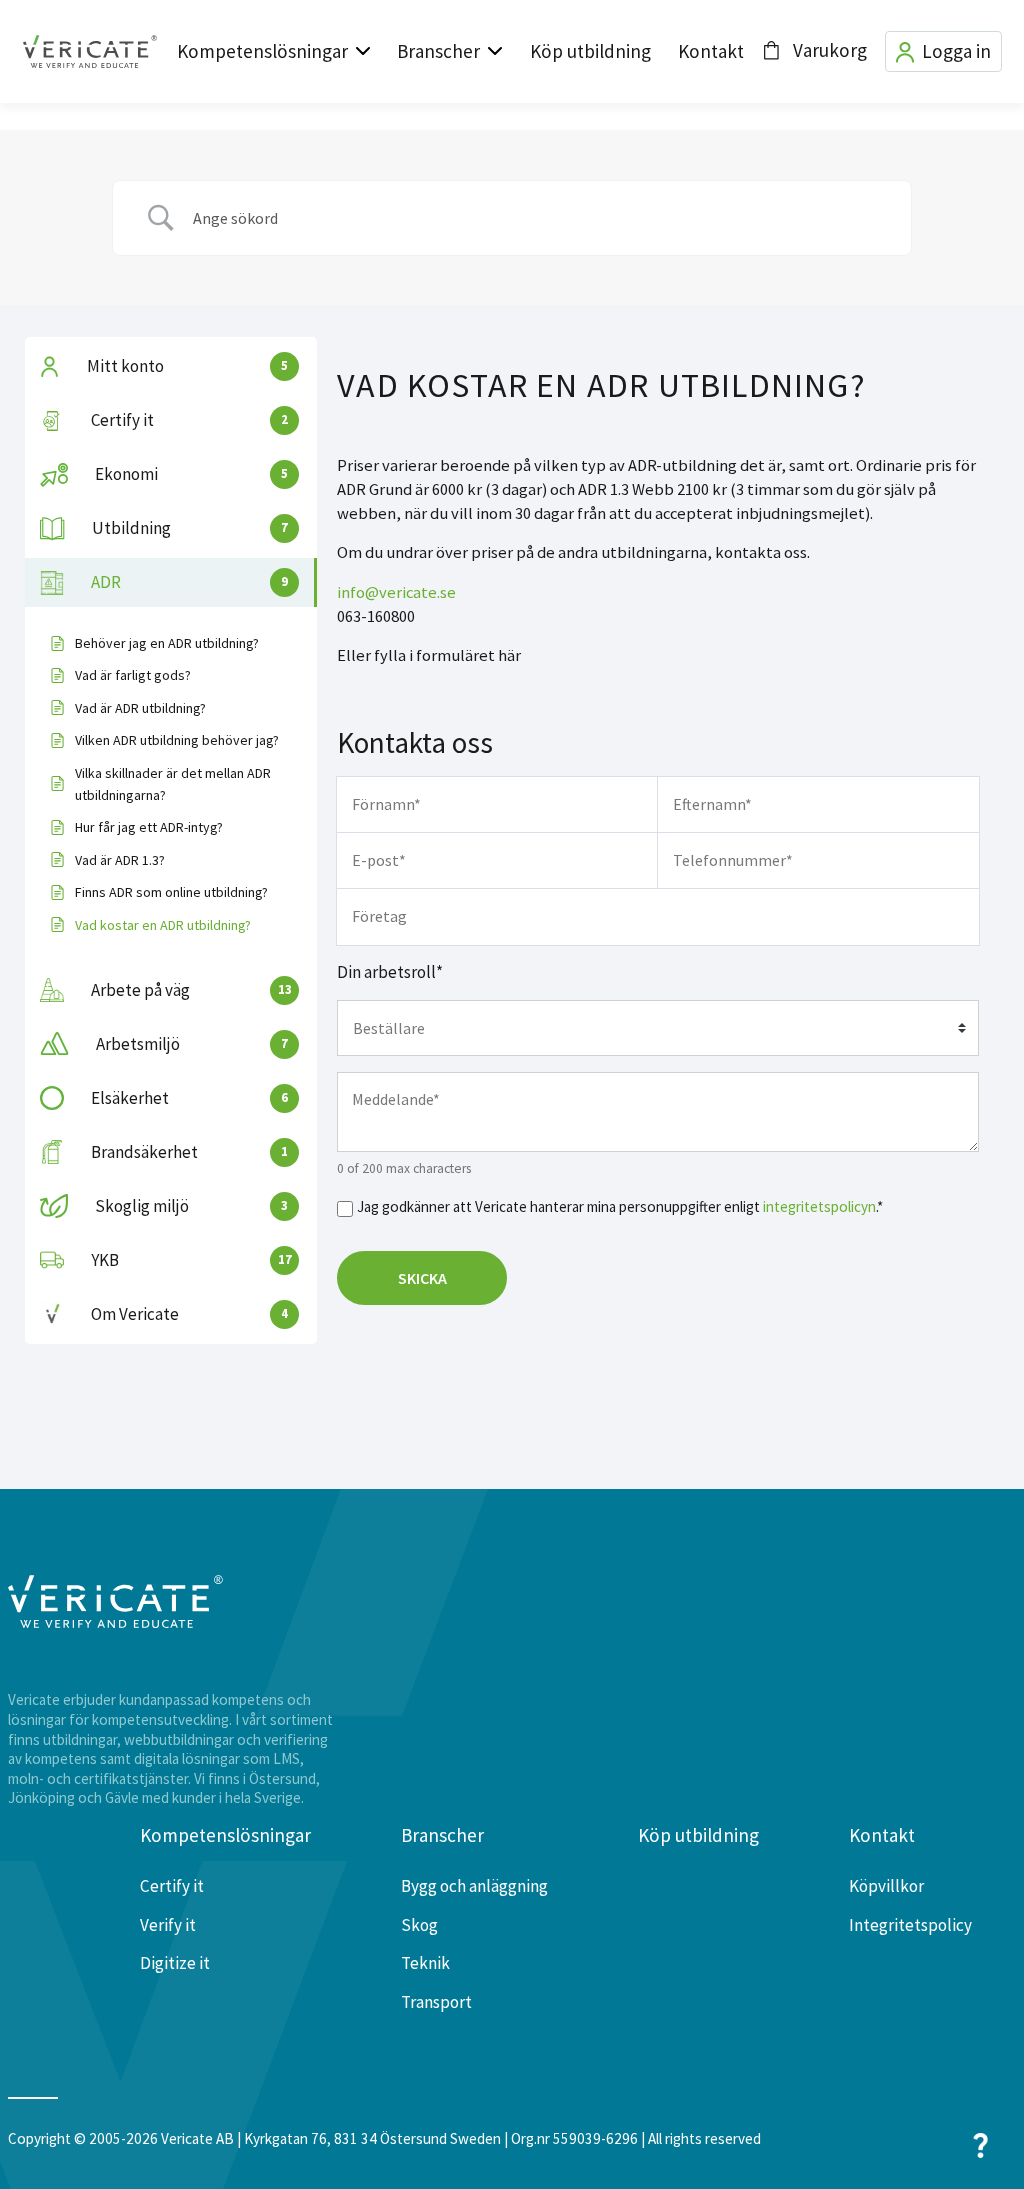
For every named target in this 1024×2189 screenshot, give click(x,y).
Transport (436, 2002)
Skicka (422, 1278)
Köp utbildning (590, 51)
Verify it (168, 1925)
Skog (419, 1925)
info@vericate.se (396, 592)
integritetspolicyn (819, 1206)
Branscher (438, 51)
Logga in (956, 51)
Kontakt (711, 51)
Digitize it (175, 1963)
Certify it (172, 1886)
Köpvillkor (886, 1886)
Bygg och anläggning (474, 1886)
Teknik (425, 1963)
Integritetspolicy (910, 1925)
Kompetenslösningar (262, 51)
